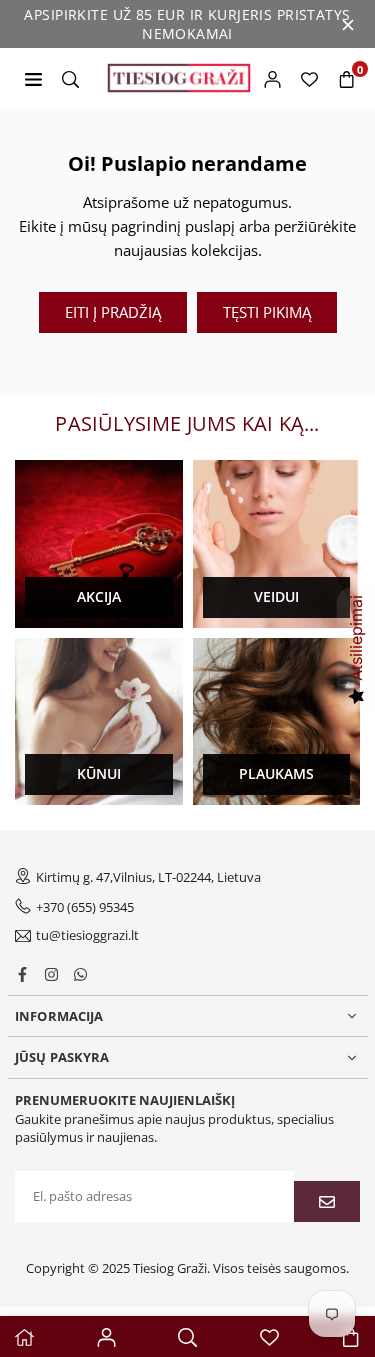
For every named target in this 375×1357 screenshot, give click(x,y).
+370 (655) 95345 (85, 907)
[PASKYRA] (272, 78)
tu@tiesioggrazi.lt (87, 936)
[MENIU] (33, 78)
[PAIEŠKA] (70, 78)
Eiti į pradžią (113, 312)
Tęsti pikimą (267, 312)
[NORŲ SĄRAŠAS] (309, 78)
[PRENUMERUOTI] (327, 1201)
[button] (346, 78)
